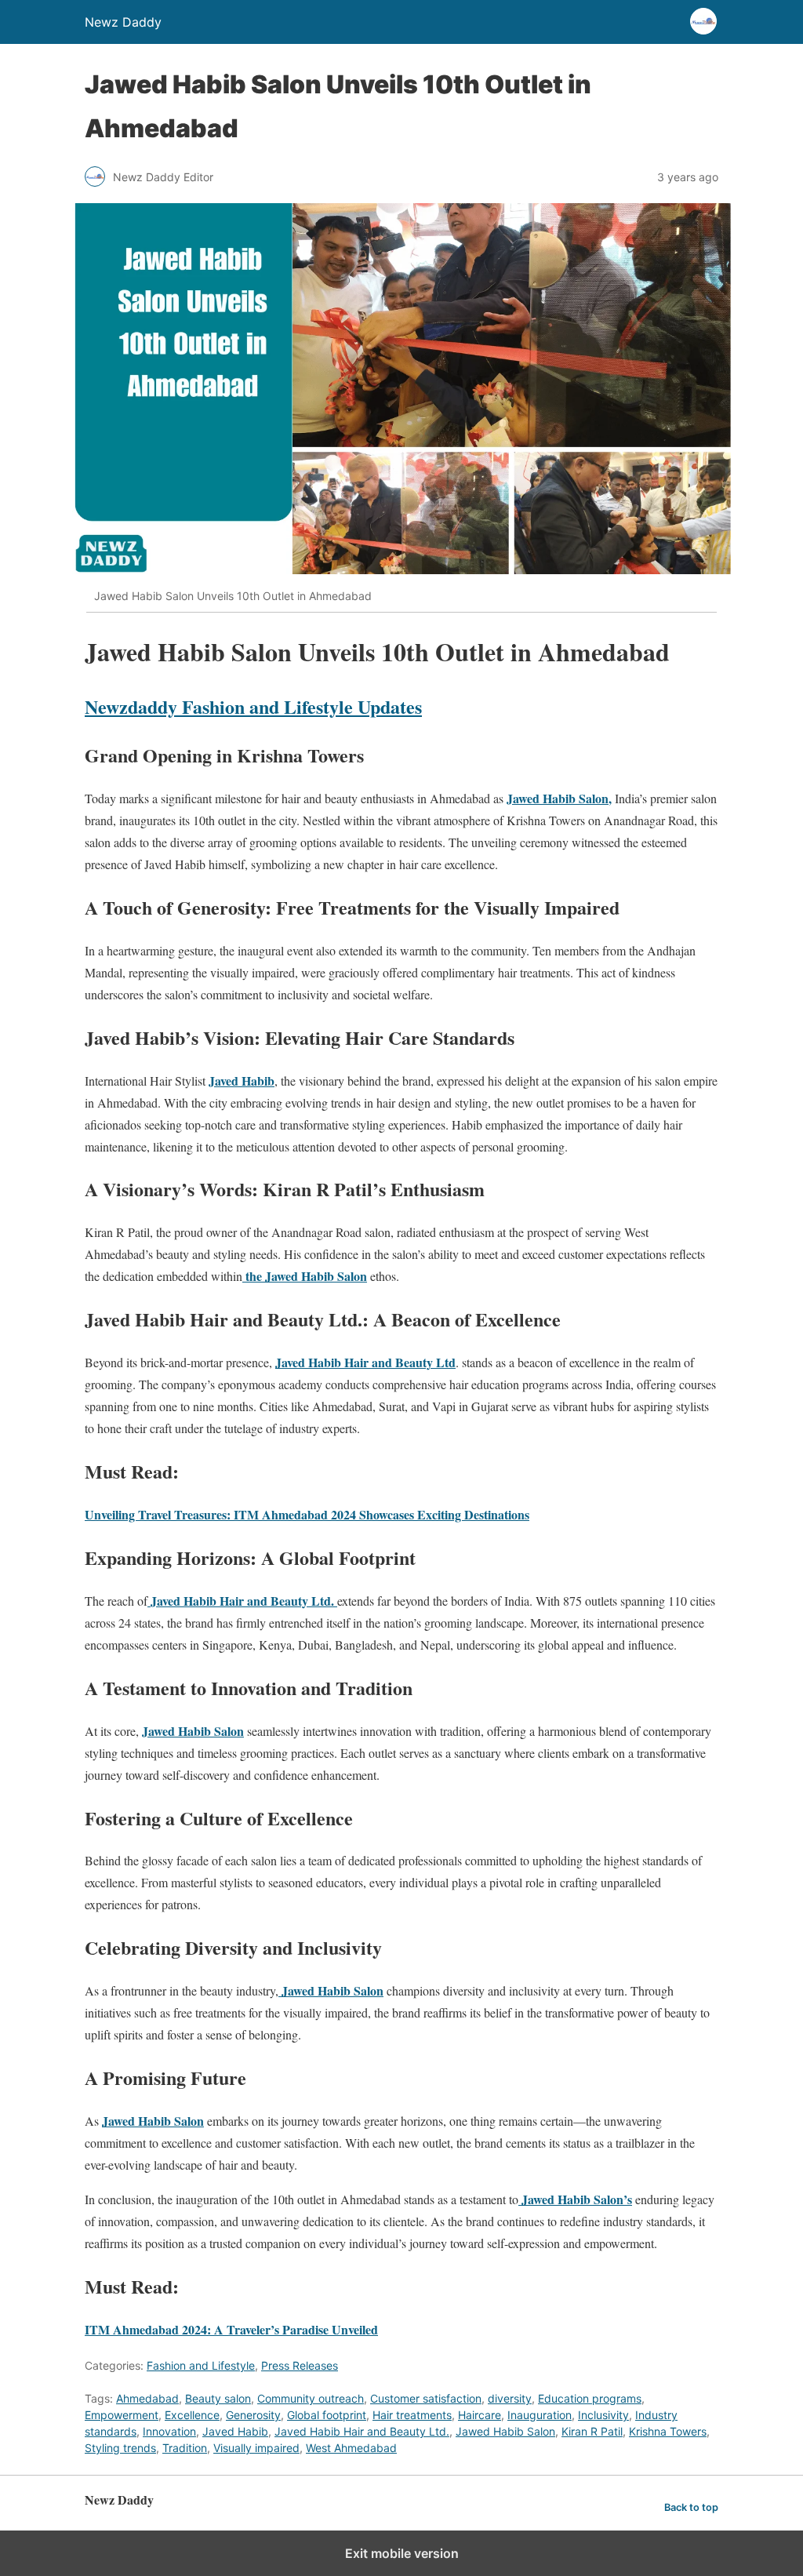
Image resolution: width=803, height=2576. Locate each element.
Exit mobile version (402, 2553)
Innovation (169, 2431)
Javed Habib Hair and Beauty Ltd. (362, 2431)
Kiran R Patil (592, 2431)
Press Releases (300, 2365)
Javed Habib (235, 2431)
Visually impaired (256, 2448)
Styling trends (120, 2448)
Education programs (590, 2398)
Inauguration (540, 2415)
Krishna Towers (668, 2431)
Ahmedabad (147, 2398)
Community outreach (311, 2398)
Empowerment (122, 2415)
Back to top (691, 2507)
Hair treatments (412, 2415)
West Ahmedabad (351, 2448)
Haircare (480, 2415)
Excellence (192, 2415)
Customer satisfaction (426, 2398)
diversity (510, 2398)
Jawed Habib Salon (505, 2431)
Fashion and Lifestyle (201, 2365)
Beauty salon (218, 2398)
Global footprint (327, 2415)
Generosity (253, 2415)
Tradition (185, 2448)
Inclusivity (603, 2415)
